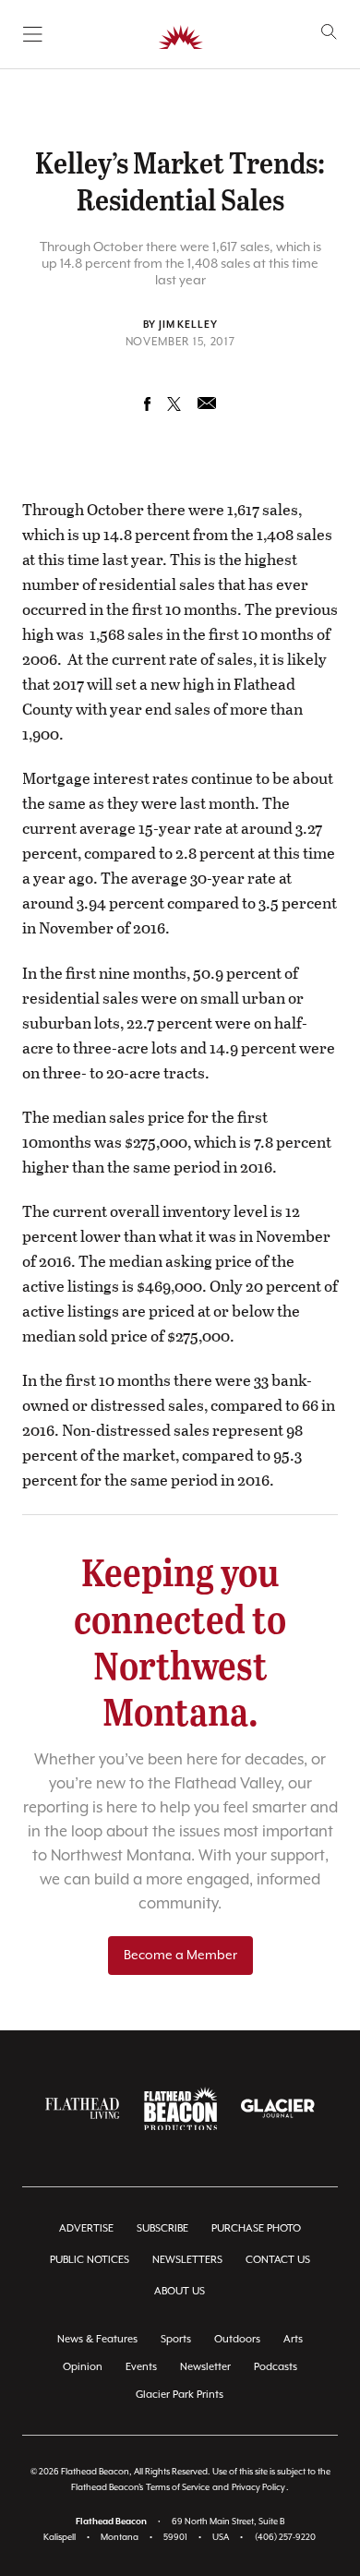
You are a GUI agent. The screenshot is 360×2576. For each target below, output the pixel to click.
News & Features (97, 2339)
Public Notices (90, 2260)
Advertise (86, 2228)
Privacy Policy (258, 2488)
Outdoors (237, 2339)
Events (141, 2367)
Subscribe (162, 2228)
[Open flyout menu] (33, 34)
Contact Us (278, 2260)
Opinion (83, 2367)
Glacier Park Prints (180, 2395)
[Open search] (329, 32)
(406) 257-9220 (285, 2538)
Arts (293, 2339)
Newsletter (205, 2367)
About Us (180, 2291)
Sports (176, 2339)
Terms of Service (178, 2488)
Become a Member (180, 1956)
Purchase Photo (256, 2228)
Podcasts (276, 2367)
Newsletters (187, 2260)
